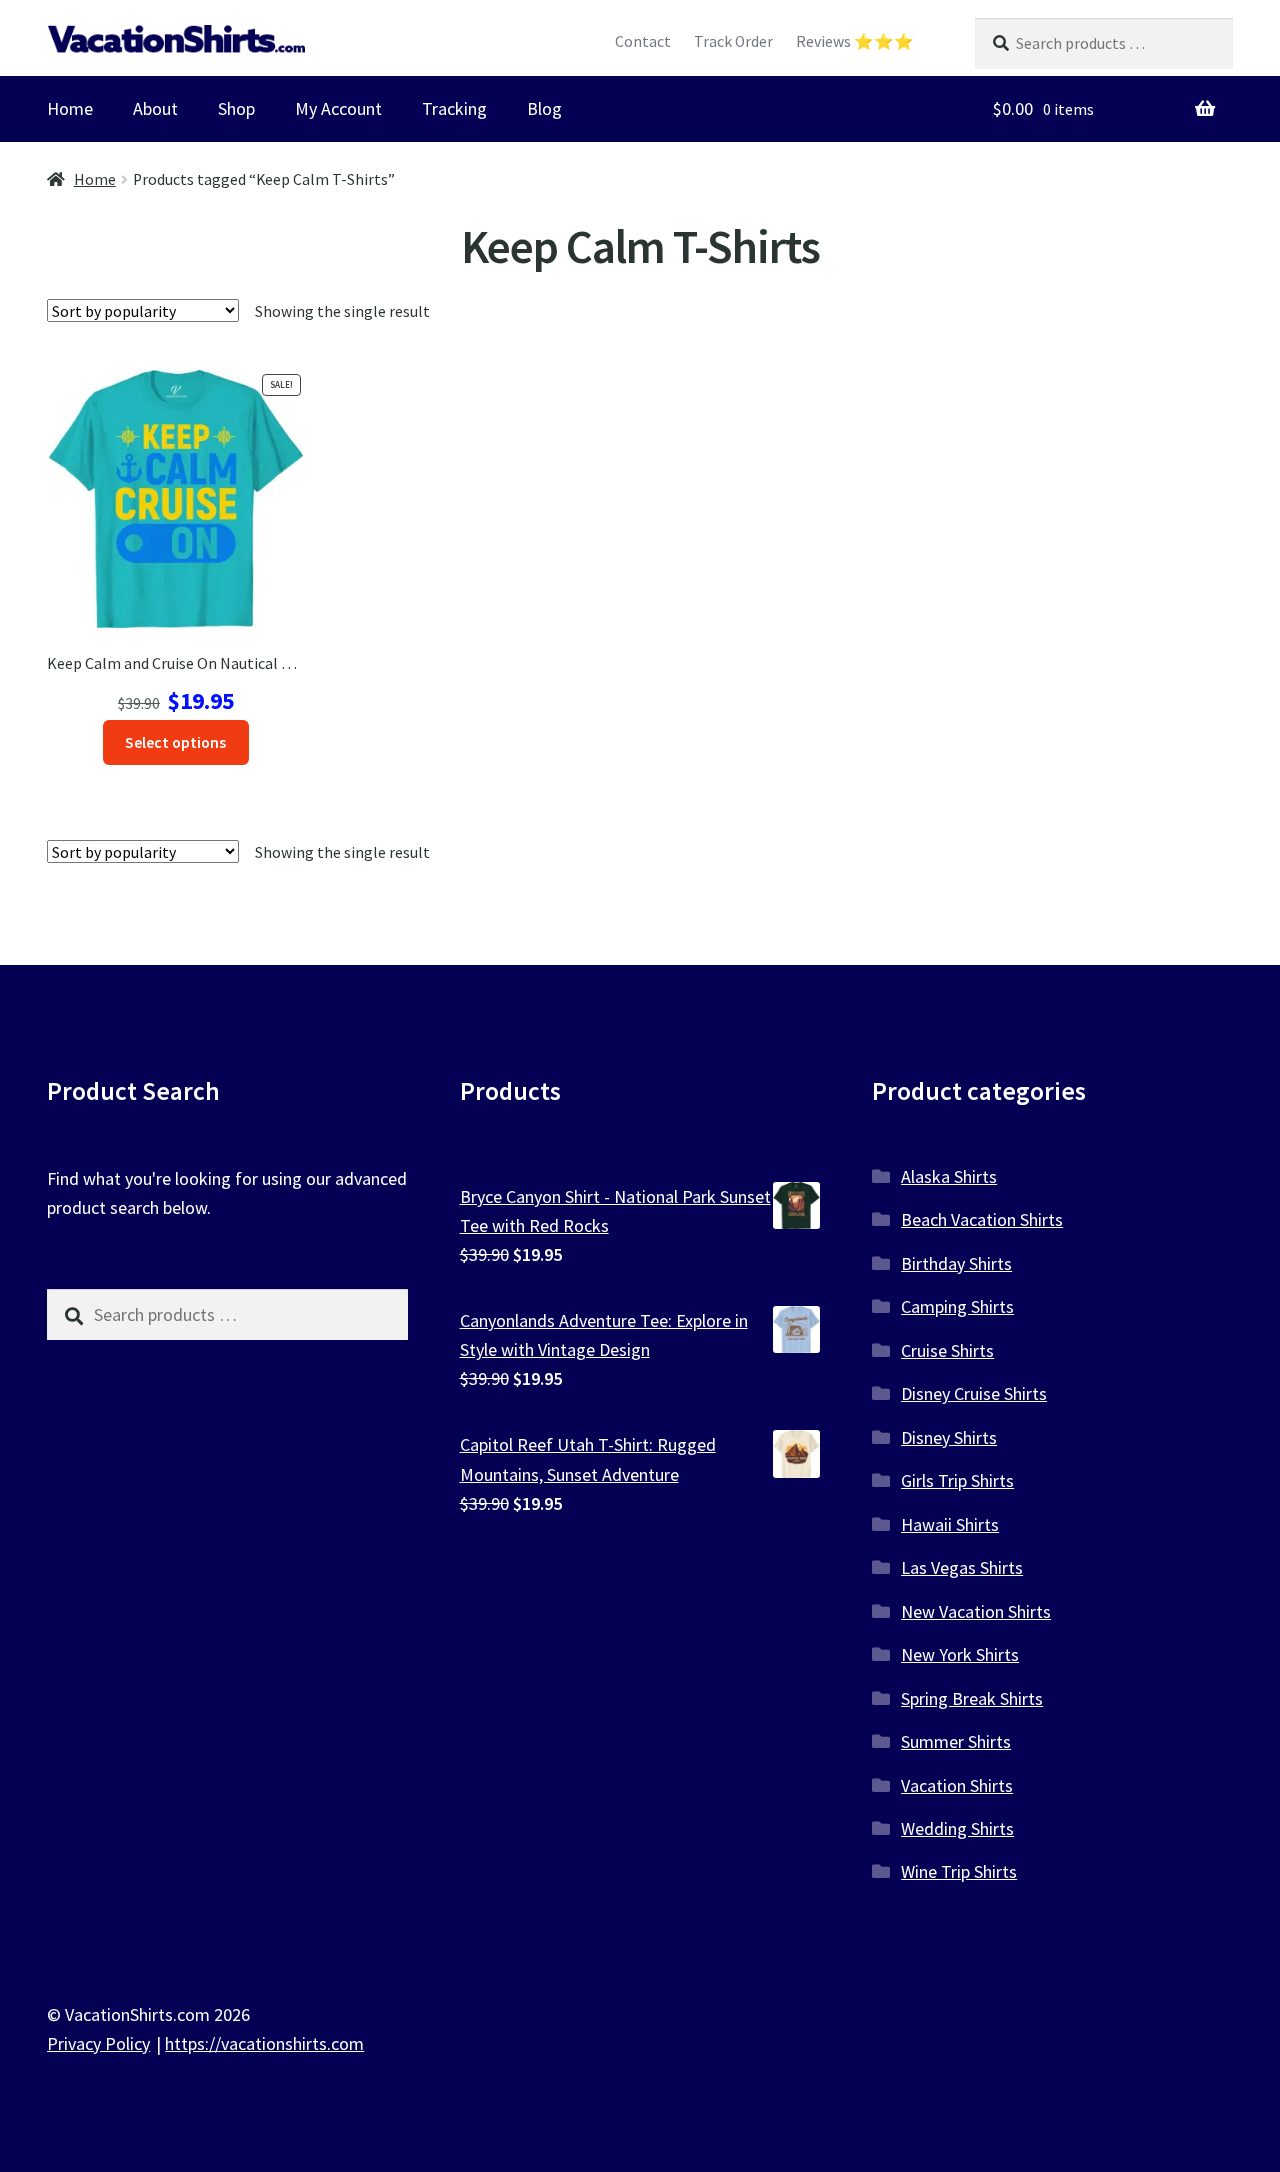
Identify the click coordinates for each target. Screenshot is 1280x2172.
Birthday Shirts (956, 1263)
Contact (643, 41)
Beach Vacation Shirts (982, 1219)
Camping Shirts (957, 1306)
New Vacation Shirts (976, 1611)
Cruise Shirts (947, 1350)
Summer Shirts (956, 1741)
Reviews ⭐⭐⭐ (855, 41)
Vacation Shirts (957, 1785)
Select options (175, 742)
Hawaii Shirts (950, 1524)
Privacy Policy (98, 2043)
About (155, 108)
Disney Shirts (949, 1437)
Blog (544, 108)
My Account (338, 108)
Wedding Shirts (957, 1828)
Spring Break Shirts (972, 1698)
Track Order (733, 41)
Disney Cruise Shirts (974, 1393)
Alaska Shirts (949, 1176)
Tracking (454, 108)
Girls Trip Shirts (957, 1480)
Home (70, 108)
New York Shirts (960, 1654)
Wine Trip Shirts (959, 1871)
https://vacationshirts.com (264, 2043)
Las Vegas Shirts (962, 1567)
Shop (236, 108)
